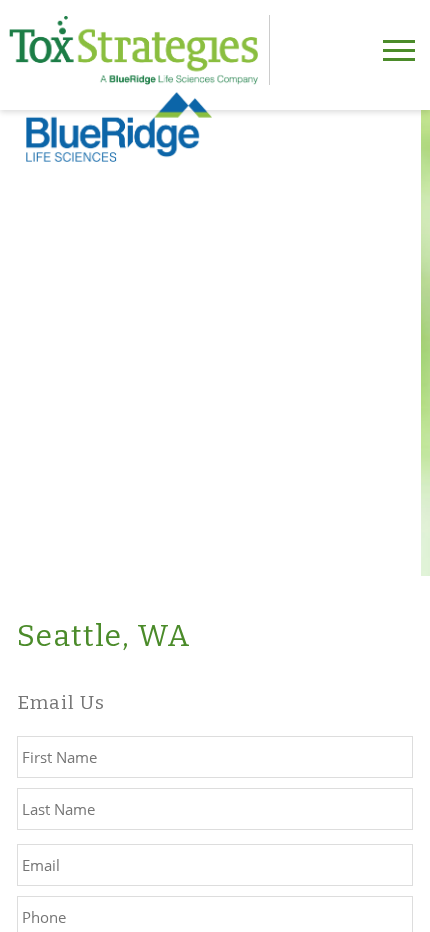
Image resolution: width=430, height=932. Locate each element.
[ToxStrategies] (139, 50)
